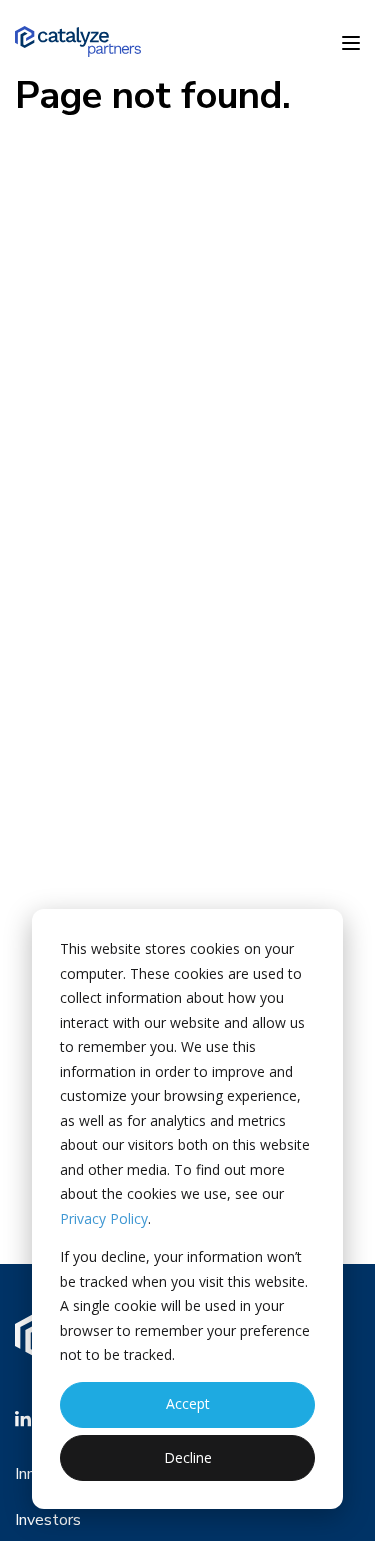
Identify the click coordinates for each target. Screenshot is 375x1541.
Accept (188, 1403)
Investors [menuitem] (48, 1520)
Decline (188, 1457)
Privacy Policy (104, 1218)
